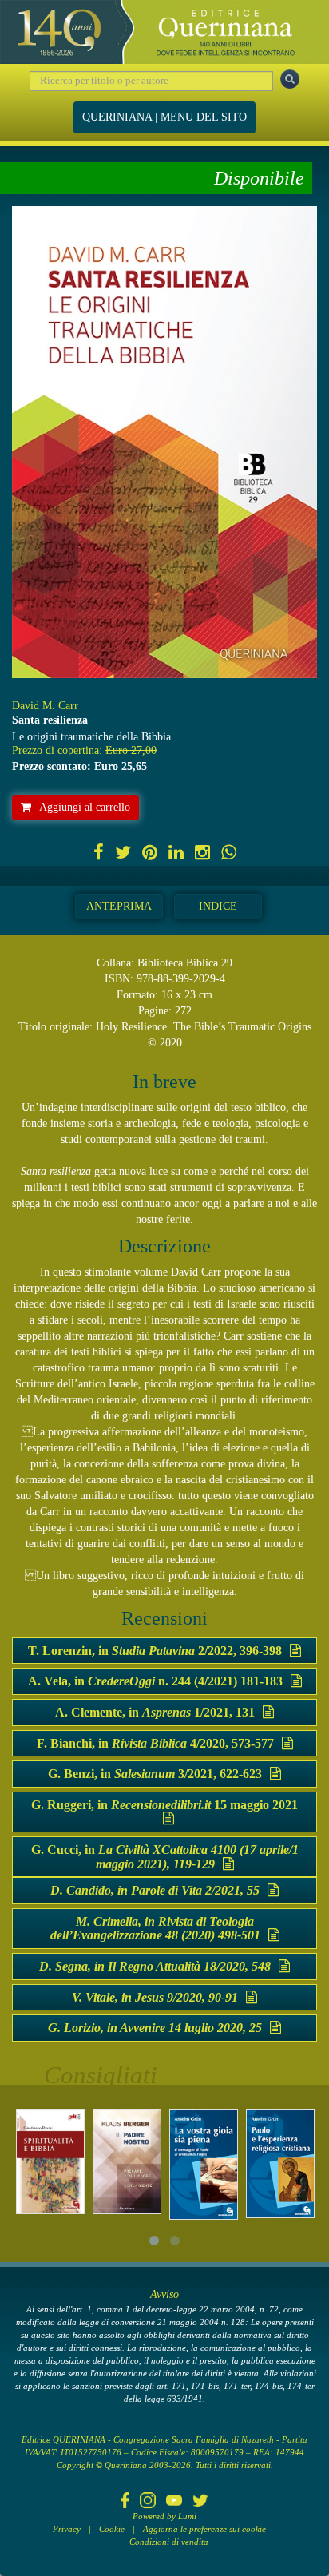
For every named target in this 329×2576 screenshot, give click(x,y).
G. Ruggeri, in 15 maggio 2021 (164, 1805)
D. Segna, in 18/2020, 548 (155, 1966)
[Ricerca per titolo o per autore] (290, 79)
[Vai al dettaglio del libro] (50, 2161)
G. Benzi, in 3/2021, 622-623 (155, 1774)
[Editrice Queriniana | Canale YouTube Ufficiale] (174, 2502)
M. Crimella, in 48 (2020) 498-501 (155, 1929)
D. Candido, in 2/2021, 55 (155, 1890)
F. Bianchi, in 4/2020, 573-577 (155, 1743)
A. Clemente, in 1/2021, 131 (155, 1712)
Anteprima (119, 906)
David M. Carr (45, 706)
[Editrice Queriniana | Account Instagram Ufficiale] (148, 2502)
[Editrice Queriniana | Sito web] (164, 32)
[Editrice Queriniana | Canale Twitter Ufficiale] (200, 2502)
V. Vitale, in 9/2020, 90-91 (155, 1997)
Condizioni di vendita (169, 2542)
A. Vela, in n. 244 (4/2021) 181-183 (155, 1681)
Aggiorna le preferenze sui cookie (204, 2529)
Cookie (112, 2529)
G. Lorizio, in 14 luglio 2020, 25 (155, 2028)
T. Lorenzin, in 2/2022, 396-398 (155, 1651)
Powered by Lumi (164, 2516)
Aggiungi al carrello (85, 807)
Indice (218, 906)
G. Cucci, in (165, 1857)
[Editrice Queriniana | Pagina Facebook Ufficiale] (125, 2502)
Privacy (67, 2529)
